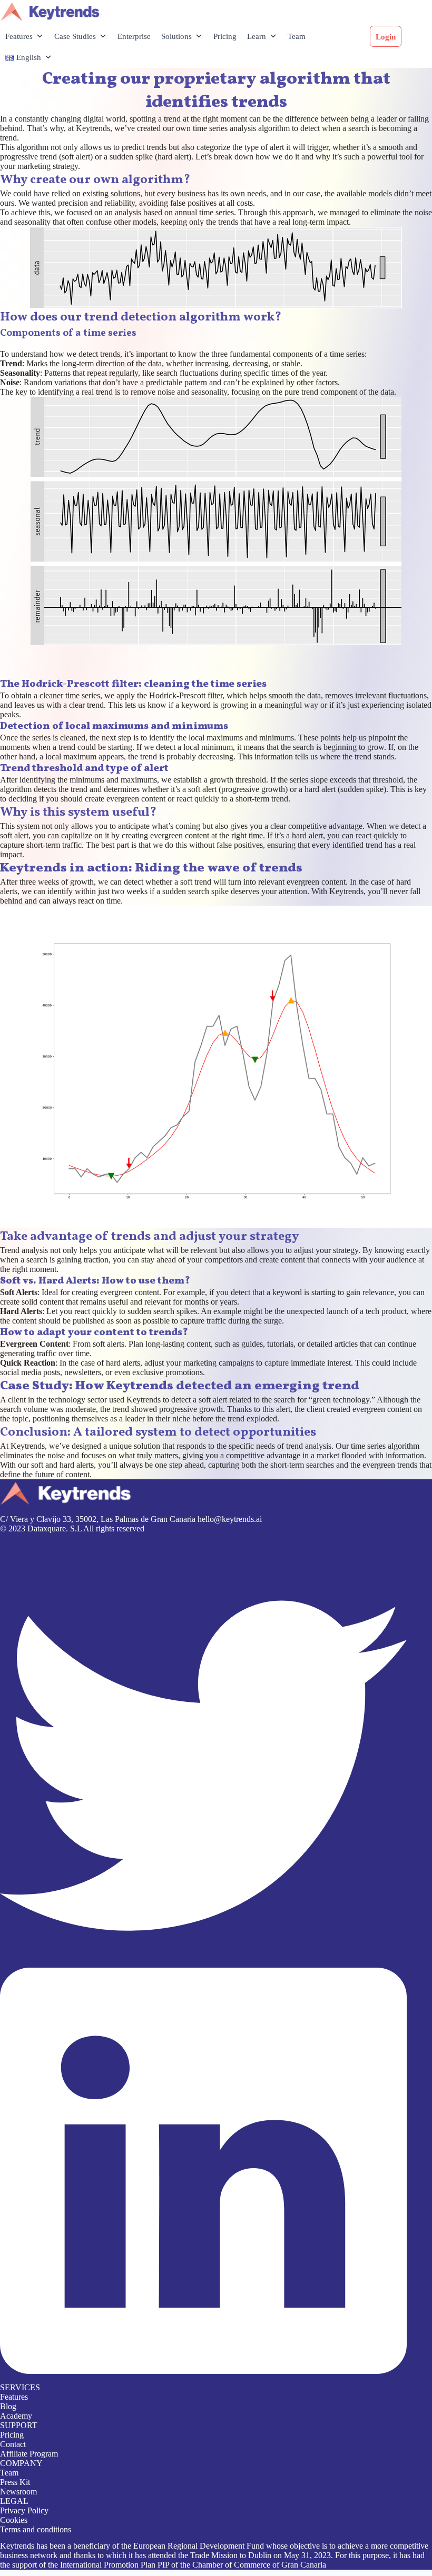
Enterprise (134, 36)
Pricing (225, 36)
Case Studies (75, 36)
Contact (13, 2444)
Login (386, 37)
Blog (8, 2406)
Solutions (176, 36)
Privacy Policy (24, 2510)
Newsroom (18, 2492)
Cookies (14, 2520)
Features (19, 36)
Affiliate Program (29, 2454)
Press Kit (15, 2482)
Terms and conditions (36, 2529)
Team (297, 36)
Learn (257, 36)
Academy (16, 2416)
